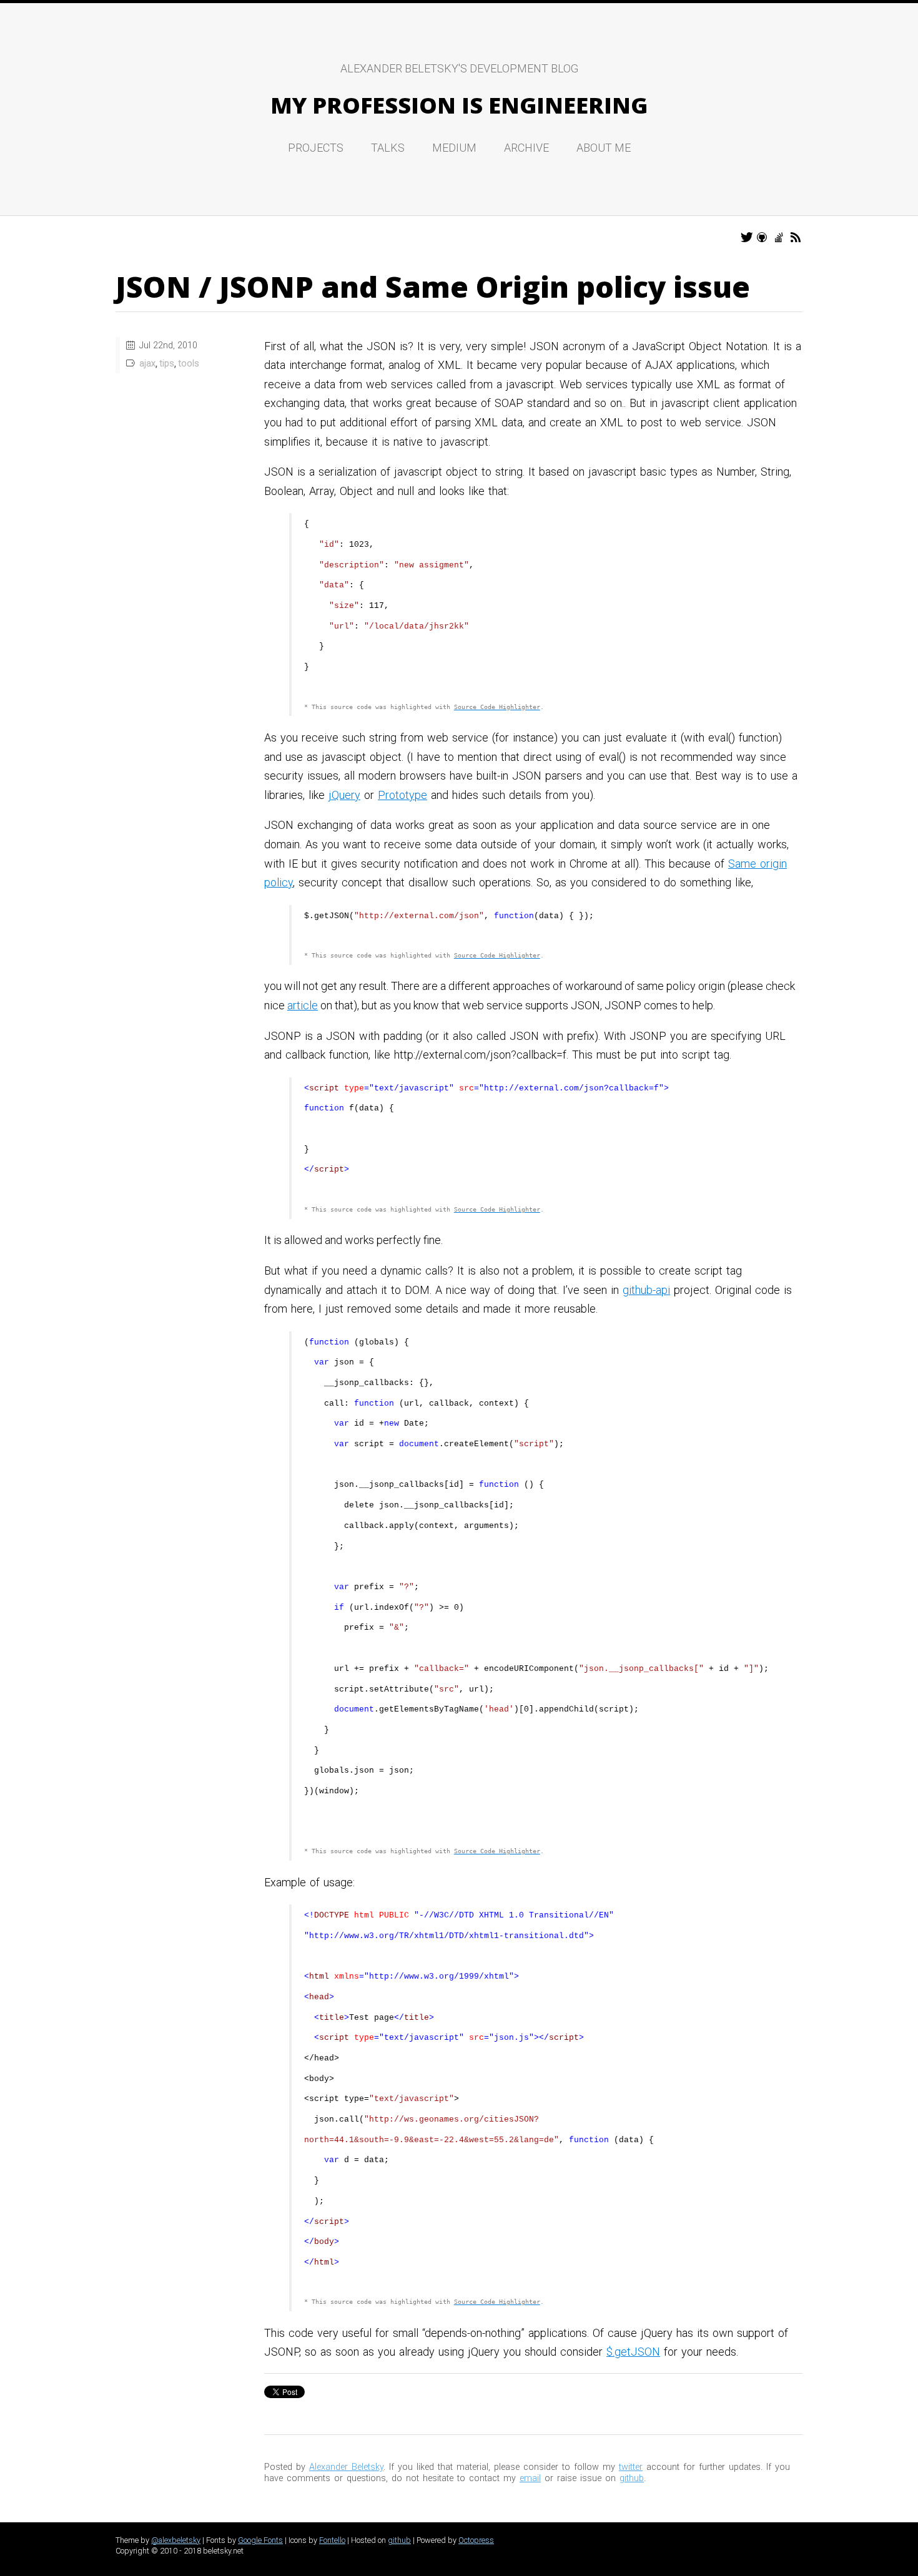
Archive (526, 148)
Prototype (402, 795)
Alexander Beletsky (346, 2467)
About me (604, 148)
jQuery (344, 795)
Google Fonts (260, 2540)
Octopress (476, 2540)
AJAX (147, 364)
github (632, 2478)
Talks (388, 148)
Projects (316, 148)
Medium (454, 148)
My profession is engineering (459, 105)
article (303, 1005)
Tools (189, 364)
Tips (167, 364)
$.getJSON (633, 2352)
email (530, 2478)
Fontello (332, 2540)
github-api (646, 1290)
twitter (631, 2467)
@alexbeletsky (176, 2540)
